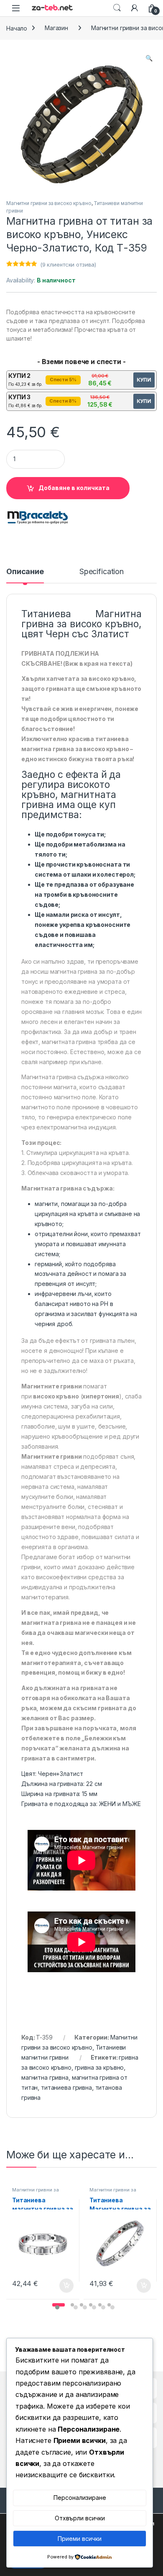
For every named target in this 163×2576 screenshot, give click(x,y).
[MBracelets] (38, 518)
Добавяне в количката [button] (59, 2286)
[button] (149, 58)
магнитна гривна (45, 2077)
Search (117, 8)
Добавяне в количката (74, 488)
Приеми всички (80, 2539)
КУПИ (144, 380)
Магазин (56, 28)
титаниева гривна (66, 2087)
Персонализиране (80, 2498)
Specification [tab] (102, 572)
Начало (17, 28)
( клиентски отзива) (68, 264)
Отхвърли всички (80, 2518)
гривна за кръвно (99, 2067)
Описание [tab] (25, 572)
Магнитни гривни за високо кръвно (49, 203)
